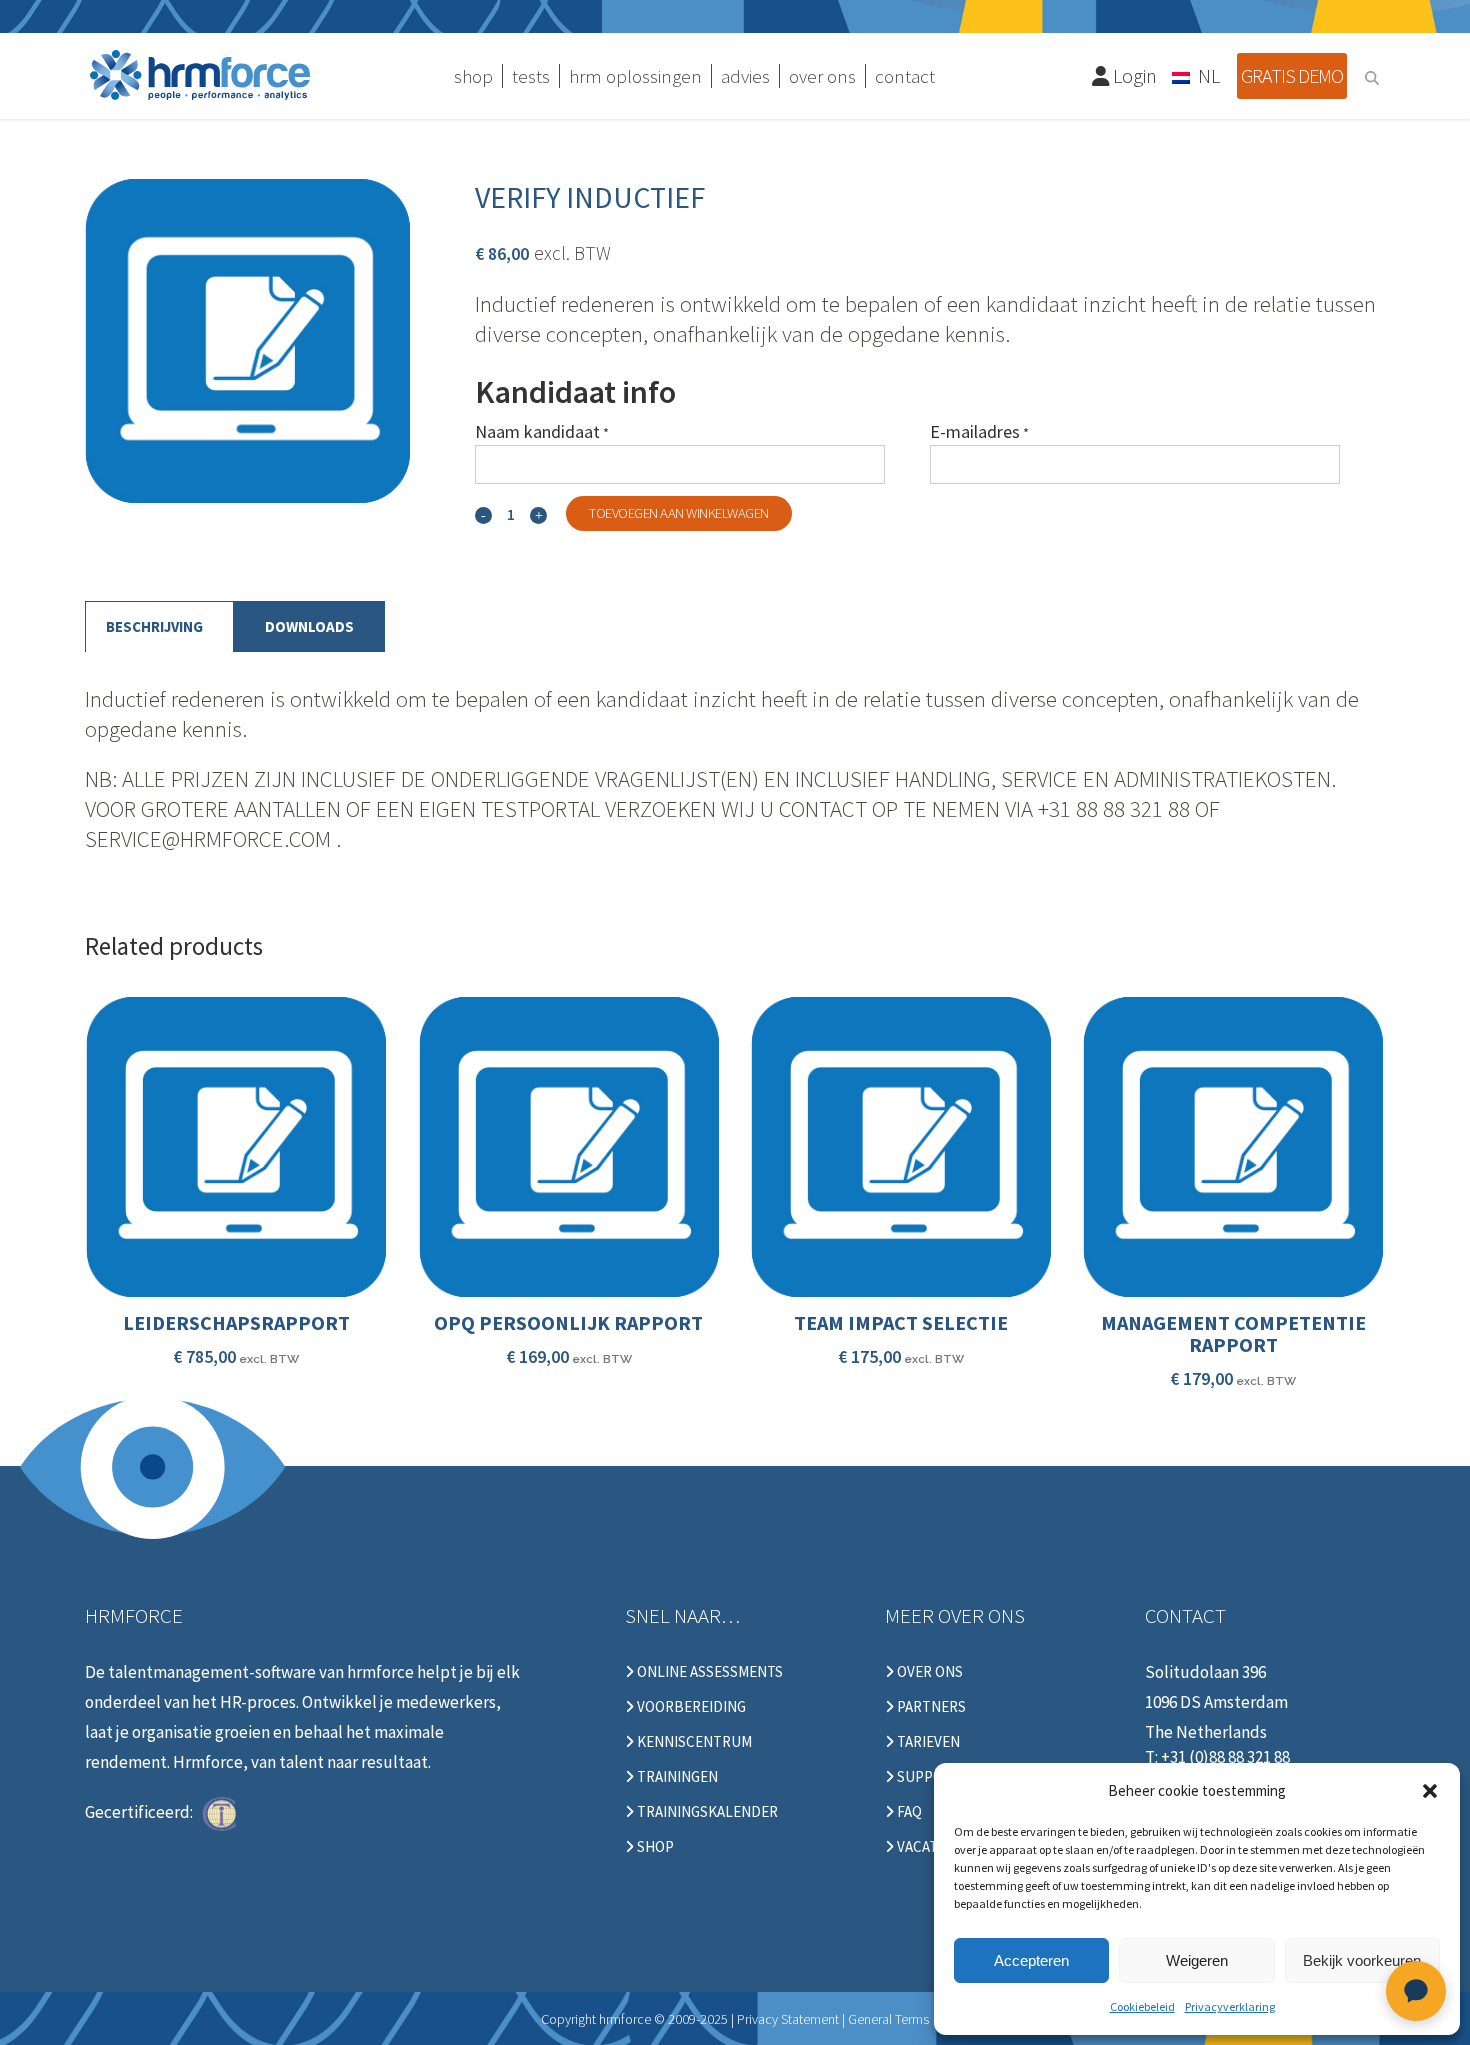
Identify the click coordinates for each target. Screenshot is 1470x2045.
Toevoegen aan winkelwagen (679, 513)
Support (927, 1777)
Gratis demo (1292, 75)
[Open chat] (1416, 1991)
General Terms (888, 2019)
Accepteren (1031, 1960)
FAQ (908, 1812)
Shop (654, 1847)
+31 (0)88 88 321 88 (1225, 1757)
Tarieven (927, 1742)
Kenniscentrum (693, 1742)
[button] (1430, 1791)
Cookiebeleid (1142, 2006)
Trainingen (676, 1777)
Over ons (928, 1672)
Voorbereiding (690, 1707)
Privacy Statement (788, 2019)
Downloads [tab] (309, 626)
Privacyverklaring (1230, 2006)
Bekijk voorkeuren (1362, 1960)
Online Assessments (708, 1672)
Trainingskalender (706, 1812)
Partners (930, 1707)
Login (1133, 75)
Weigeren (1197, 1960)
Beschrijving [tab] (154, 626)
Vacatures (933, 1847)
